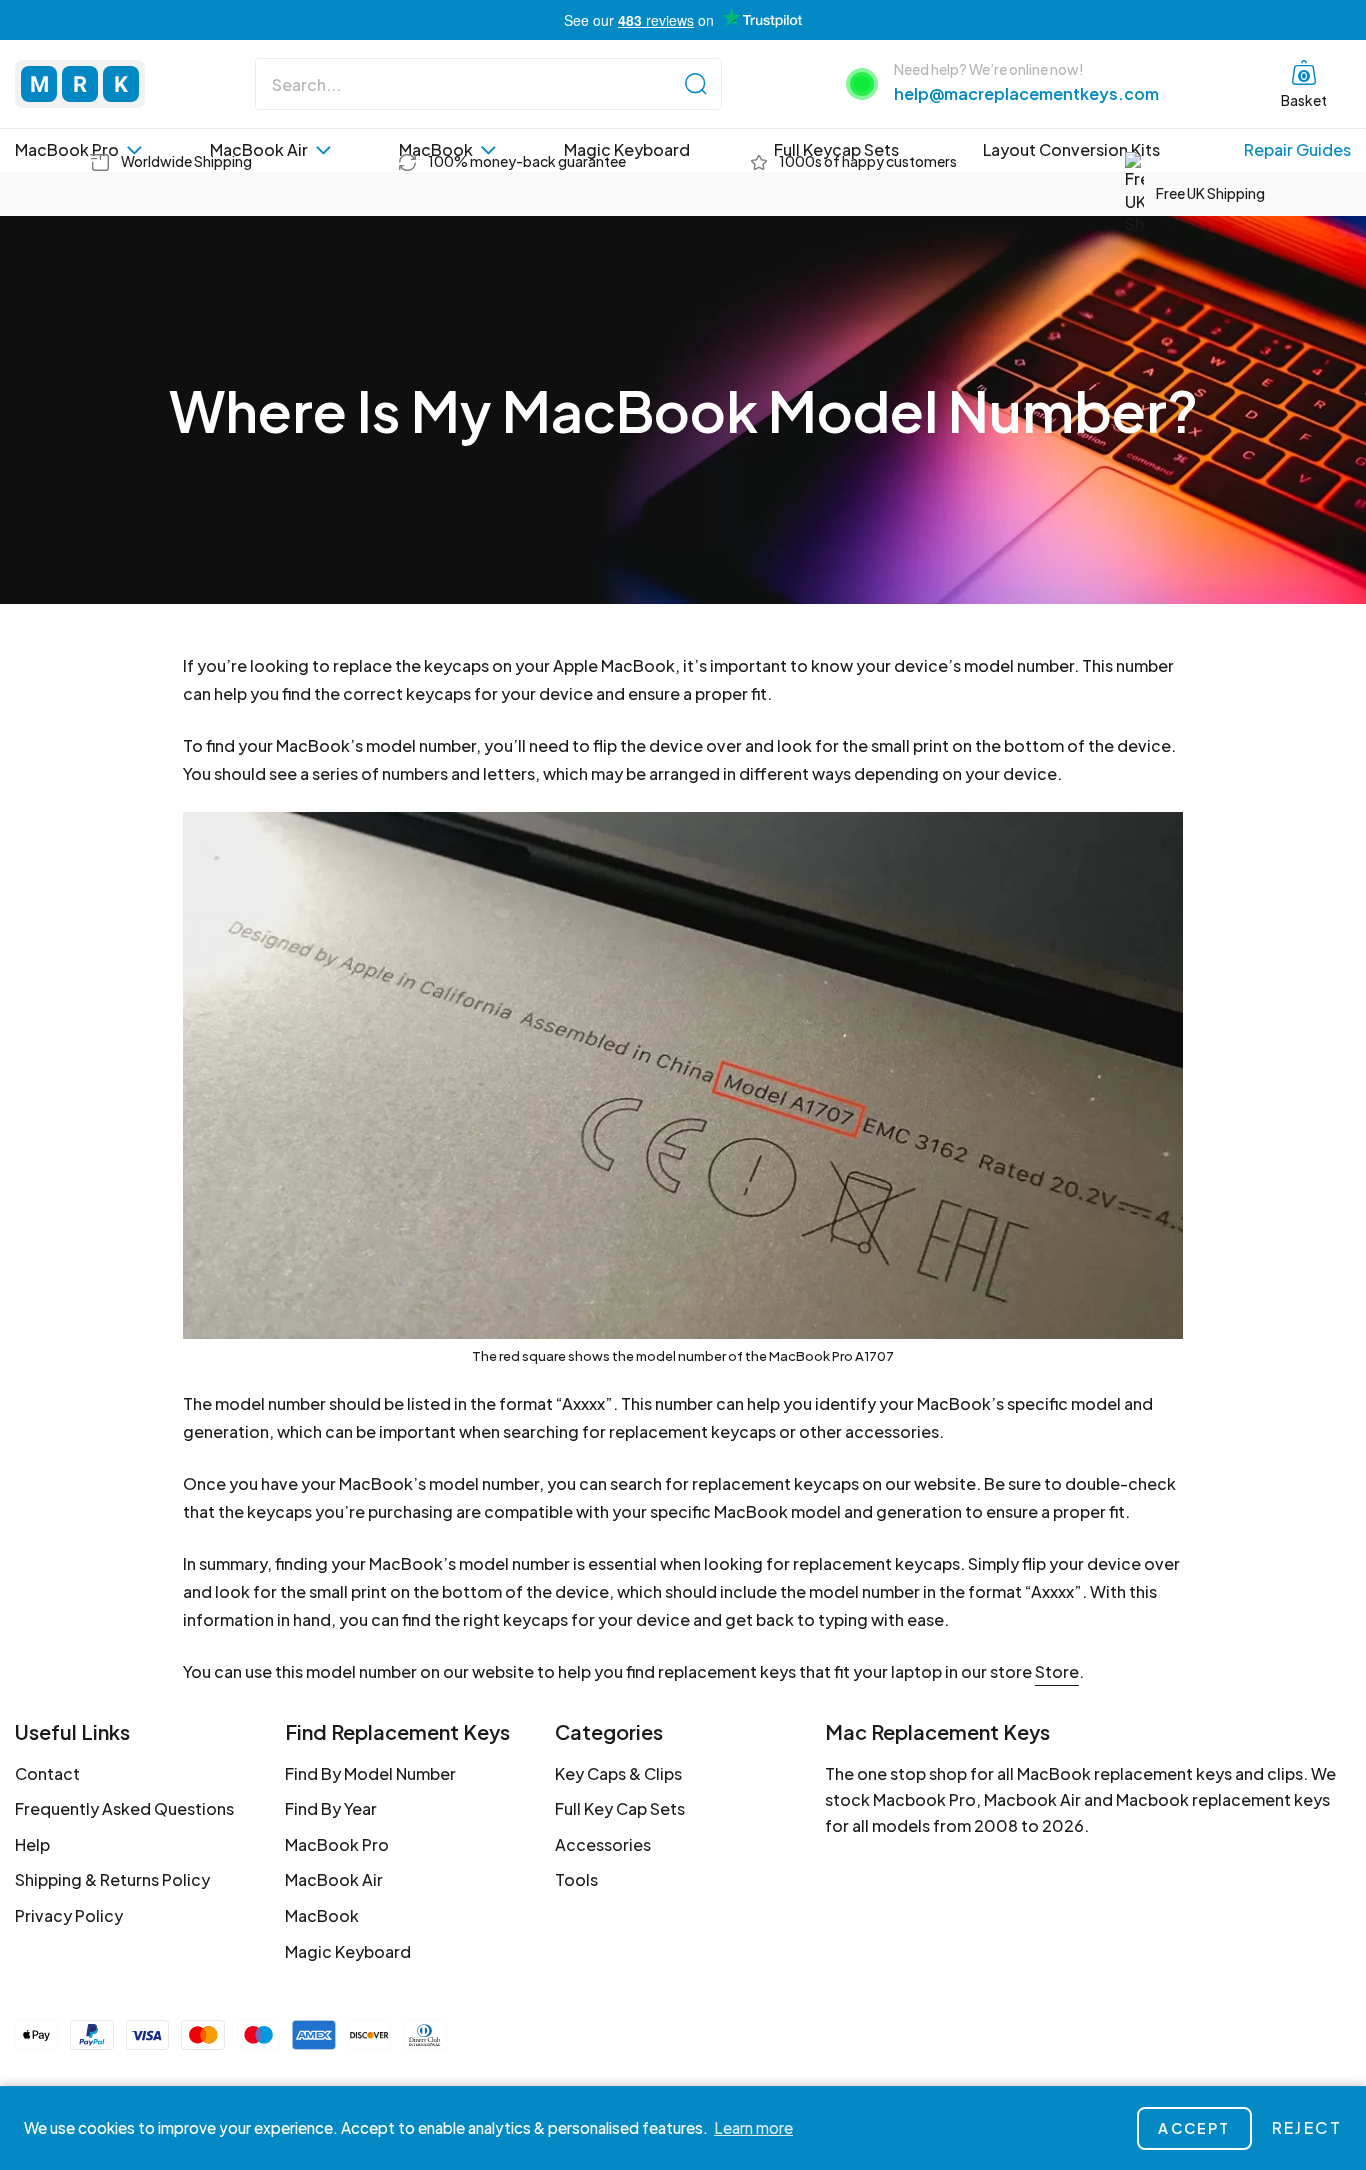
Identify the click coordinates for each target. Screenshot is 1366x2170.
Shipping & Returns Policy (112, 1879)
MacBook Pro (67, 149)
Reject (1307, 2127)
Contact (47, 1773)
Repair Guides (1297, 149)
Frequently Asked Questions (124, 1808)
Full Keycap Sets (836, 149)
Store (1057, 1671)
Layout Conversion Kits (1071, 149)
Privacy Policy (69, 1915)
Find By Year (331, 1808)
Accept (1194, 2128)
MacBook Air (259, 149)
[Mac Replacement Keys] (80, 84)
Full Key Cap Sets (620, 1808)
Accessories (603, 1844)
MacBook (436, 149)
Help (32, 1844)
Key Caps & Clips (618, 1773)
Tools (576, 1879)
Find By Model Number (370, 1773)
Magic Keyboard (627, 149)
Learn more (753, 2127)
